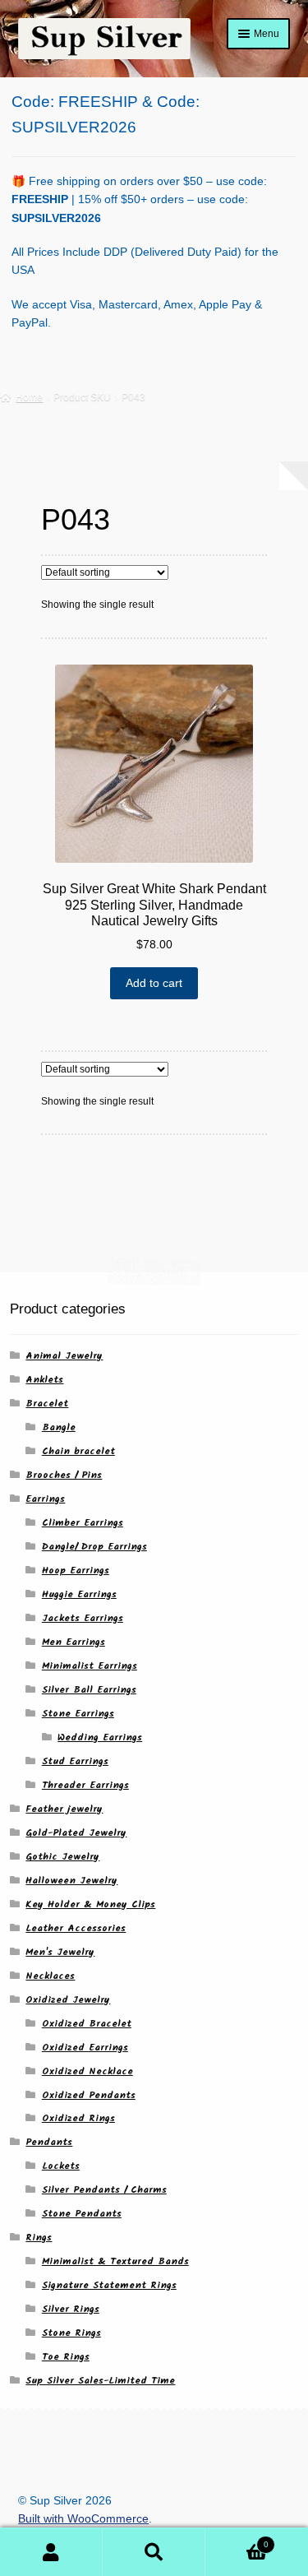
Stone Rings (71, 2333)
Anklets (44, 1380)
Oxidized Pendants (89, 2095)
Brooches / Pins (64, 1475)
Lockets (61, 2166)
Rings (39, 2238)
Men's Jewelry (60, 1952)
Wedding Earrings (100, 1737)
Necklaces (50, 1976)
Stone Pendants (82, 2214)
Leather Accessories (76, 1928)
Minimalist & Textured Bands (115, 2261)
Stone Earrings (78, 1714)
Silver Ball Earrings (89, 1690)
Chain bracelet (78, 1451)
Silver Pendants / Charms (104, 2190)
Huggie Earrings (79, 1594)
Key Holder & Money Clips (90, 1904)
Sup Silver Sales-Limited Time (100, 2381)
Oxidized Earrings (85, 2048)
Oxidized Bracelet (87, 2024)
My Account (51, 2552)
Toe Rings (66, 2357)
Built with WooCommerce (83, 2519)
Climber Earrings (83, 1523)
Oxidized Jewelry (68, 2000)
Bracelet (47, 1404)
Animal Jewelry (64, 1356)
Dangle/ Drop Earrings (94, 1547)
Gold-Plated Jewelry (76, 1833)
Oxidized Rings (78, 2118)
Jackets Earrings (83, 1618)
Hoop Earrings (76, 1571)
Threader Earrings (85, 1785)
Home (29, 397)
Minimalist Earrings (90, 1666)
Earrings (45, 1499)
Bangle (59, 1427)
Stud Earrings (75, 1761)
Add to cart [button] (154, 983)
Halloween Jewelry (71, 1881)
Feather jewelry (64, 1809)
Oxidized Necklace (87, 2071)
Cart (237, 2540)
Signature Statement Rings (109, 2285)
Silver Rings (71, 2309)
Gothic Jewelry (62, 1857)
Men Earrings (74, 1642)
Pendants (49, 2142)
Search (154, 2552)
